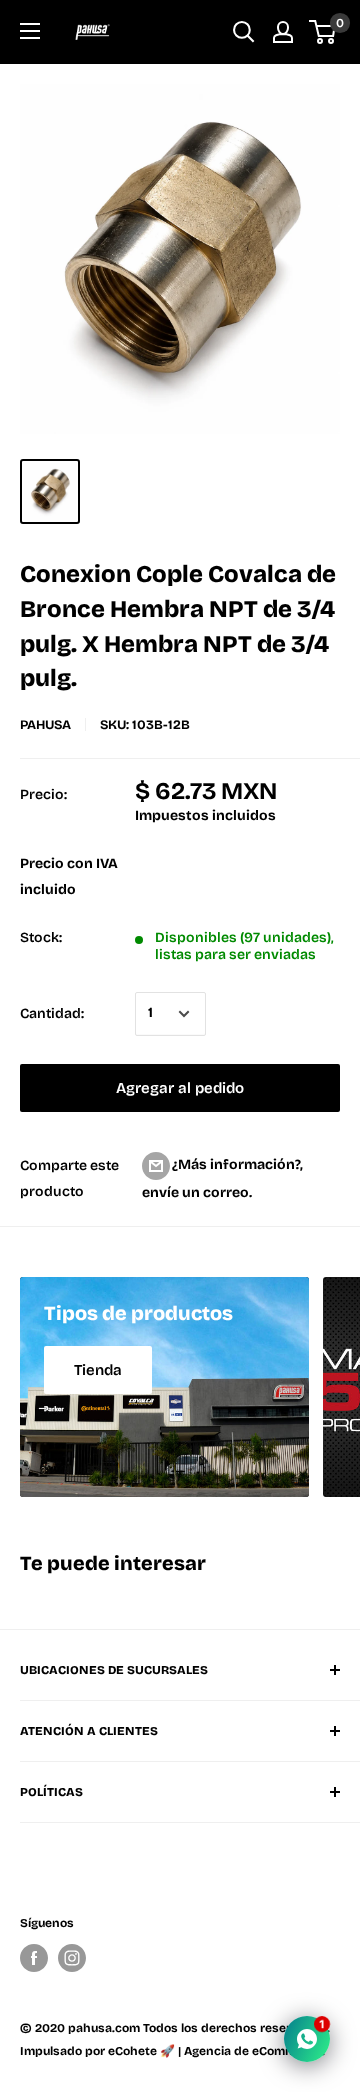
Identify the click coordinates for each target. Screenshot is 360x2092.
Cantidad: (52, 1013)
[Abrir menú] (30, 31)
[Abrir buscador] (244, 32)
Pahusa (45, 725)
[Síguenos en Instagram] (72, 1958)
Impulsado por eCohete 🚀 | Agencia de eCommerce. (172, 2051)
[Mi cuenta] (283, 32)
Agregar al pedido (180, 1088)
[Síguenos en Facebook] (34, 1958)
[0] (323, 32)
